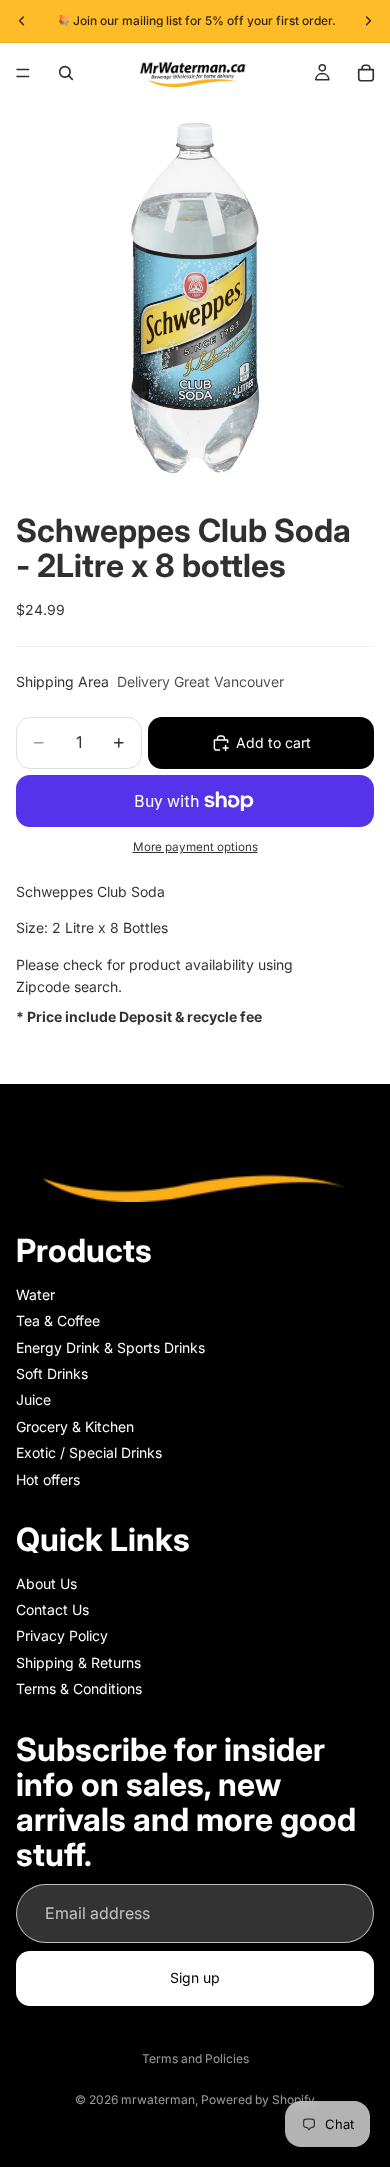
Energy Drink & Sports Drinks (110, 1347)
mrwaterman (158, 2099)
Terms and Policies (195, 2058)
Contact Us (52, 1609)
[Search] (66, 73)
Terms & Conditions (79, 1689)
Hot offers (48, 1479)
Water (35, 1294)
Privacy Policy (62, 1636)
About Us (46, 1583)
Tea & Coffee (58, 1321)
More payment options (195, 847)
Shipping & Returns (78, 1662)
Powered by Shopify (258, 2099)
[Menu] (23, 73)
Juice (33, 1400)
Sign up (195, 1978)
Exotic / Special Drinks (89, 1453)
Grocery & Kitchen (75, 1426)
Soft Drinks (52, 1373)
